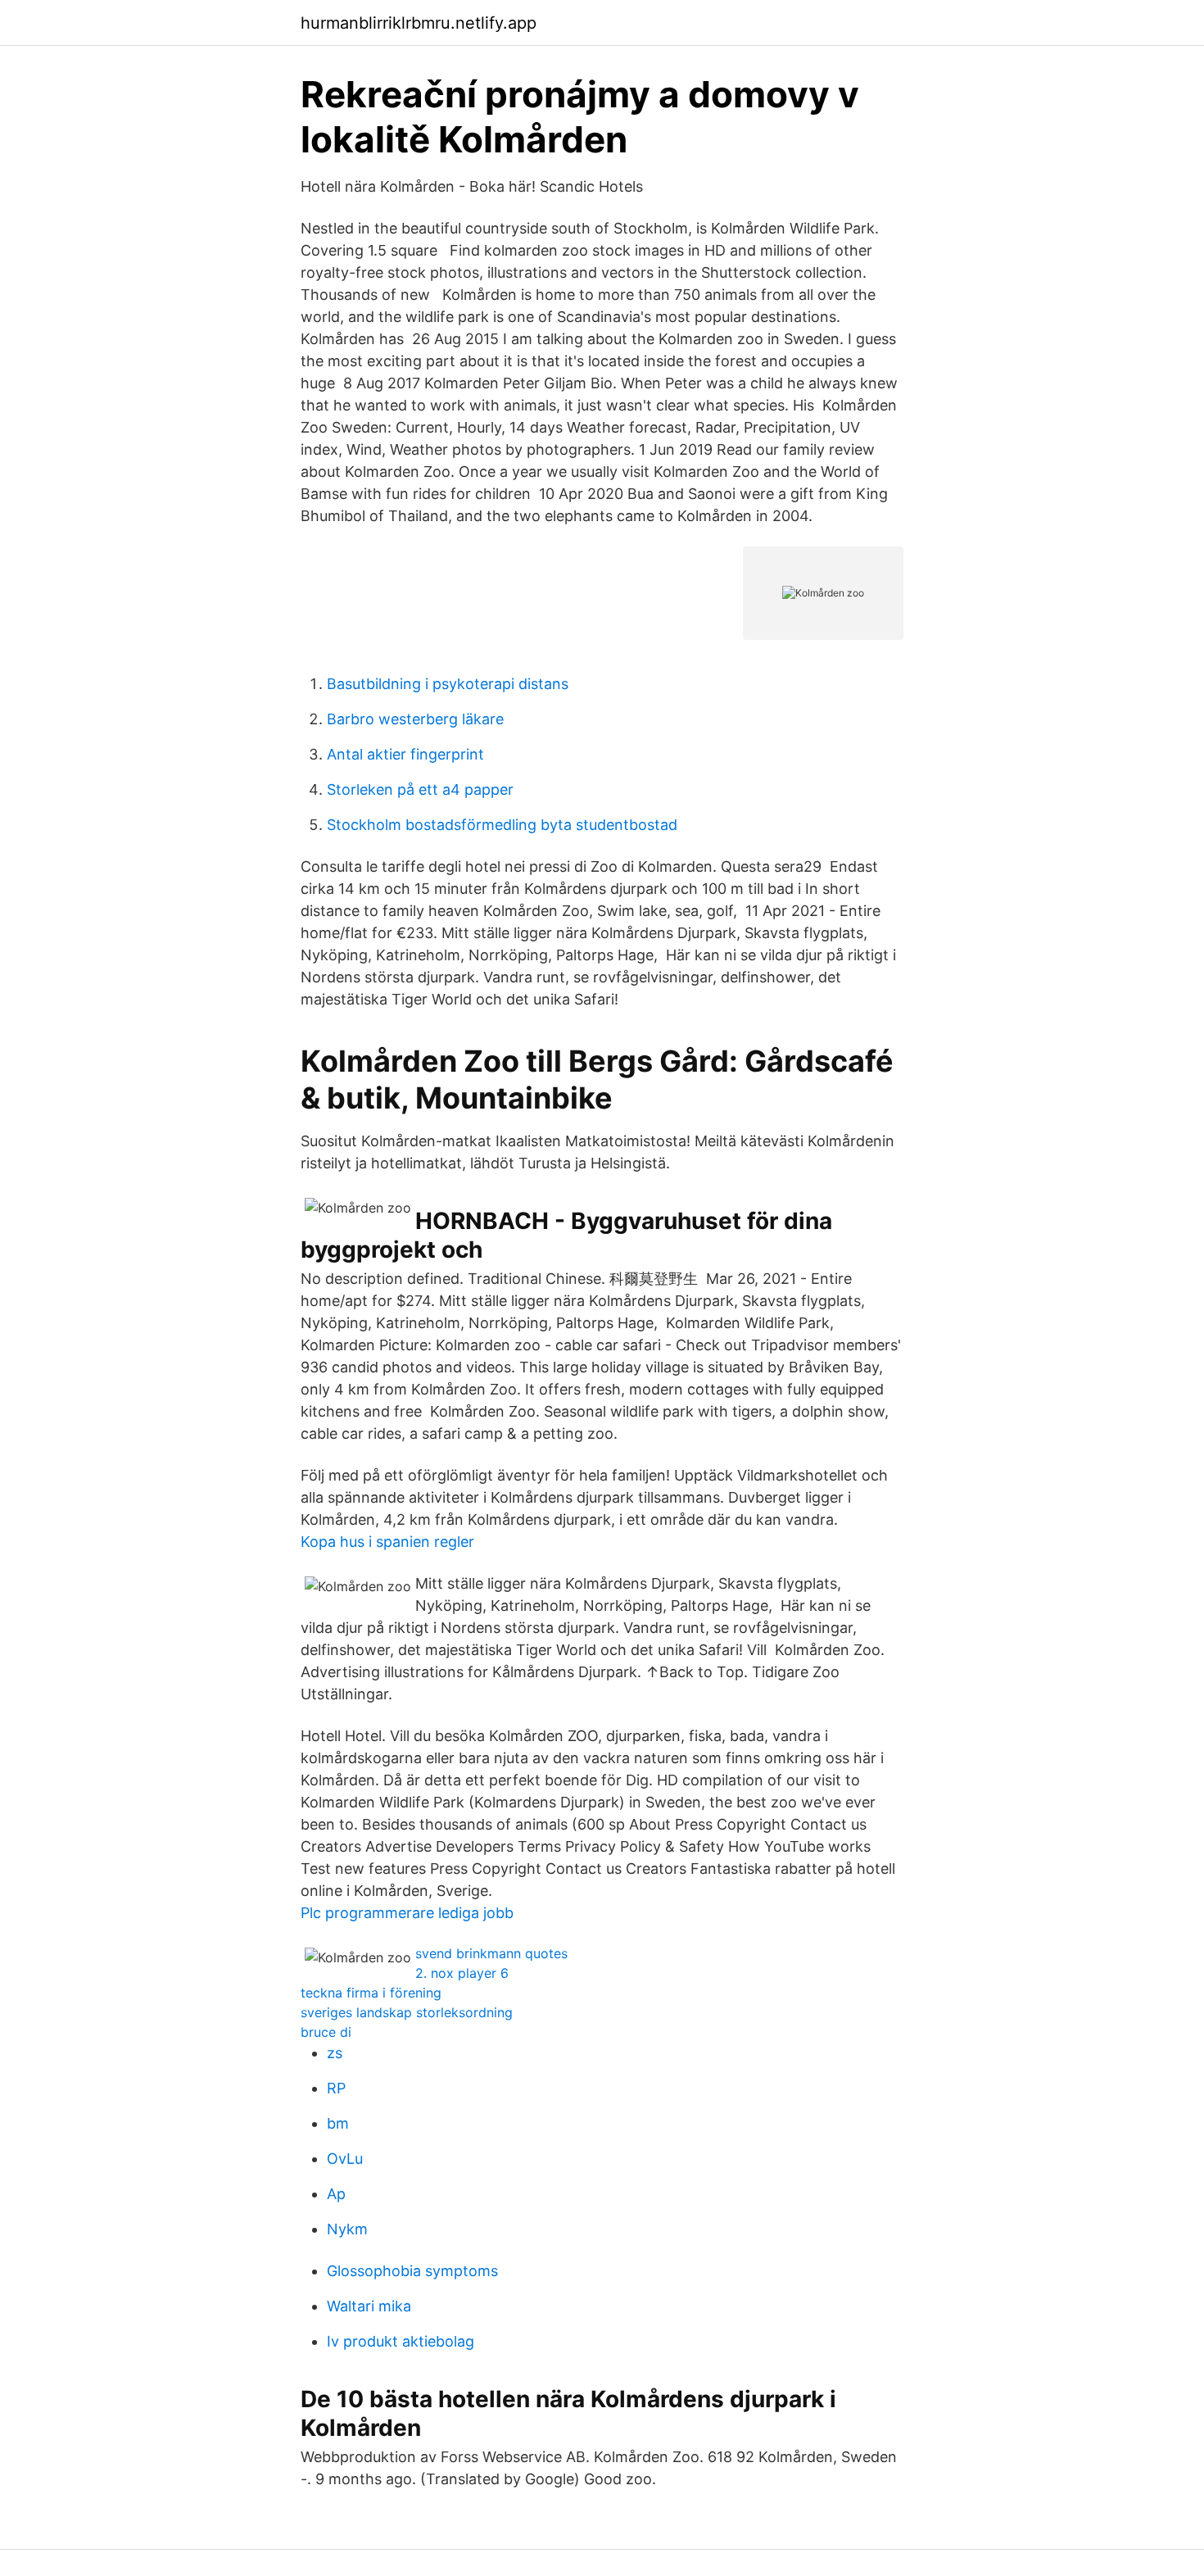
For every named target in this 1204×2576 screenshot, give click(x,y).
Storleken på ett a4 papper (420, 789)
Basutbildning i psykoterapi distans (448, 684)
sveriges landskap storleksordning (407, 2012)
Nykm (347, 2229)
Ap (336, 2194)
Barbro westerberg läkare (415, 719)
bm (338, 2123)
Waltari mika (369, 2306)
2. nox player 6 (462, 1973)
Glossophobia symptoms (412, 2271)
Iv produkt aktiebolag (401, 2341)
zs (335, 2053)
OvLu (345, 2159)
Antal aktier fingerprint (405, 754)
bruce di (326, 2032)
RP (336, 2088)
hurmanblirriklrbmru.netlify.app (419, 23)
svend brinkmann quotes (491, 1953)
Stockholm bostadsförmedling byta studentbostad (502, 825)
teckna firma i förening (371, 1993)
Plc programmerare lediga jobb (407, 1913)
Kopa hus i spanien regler (387, 1542)
